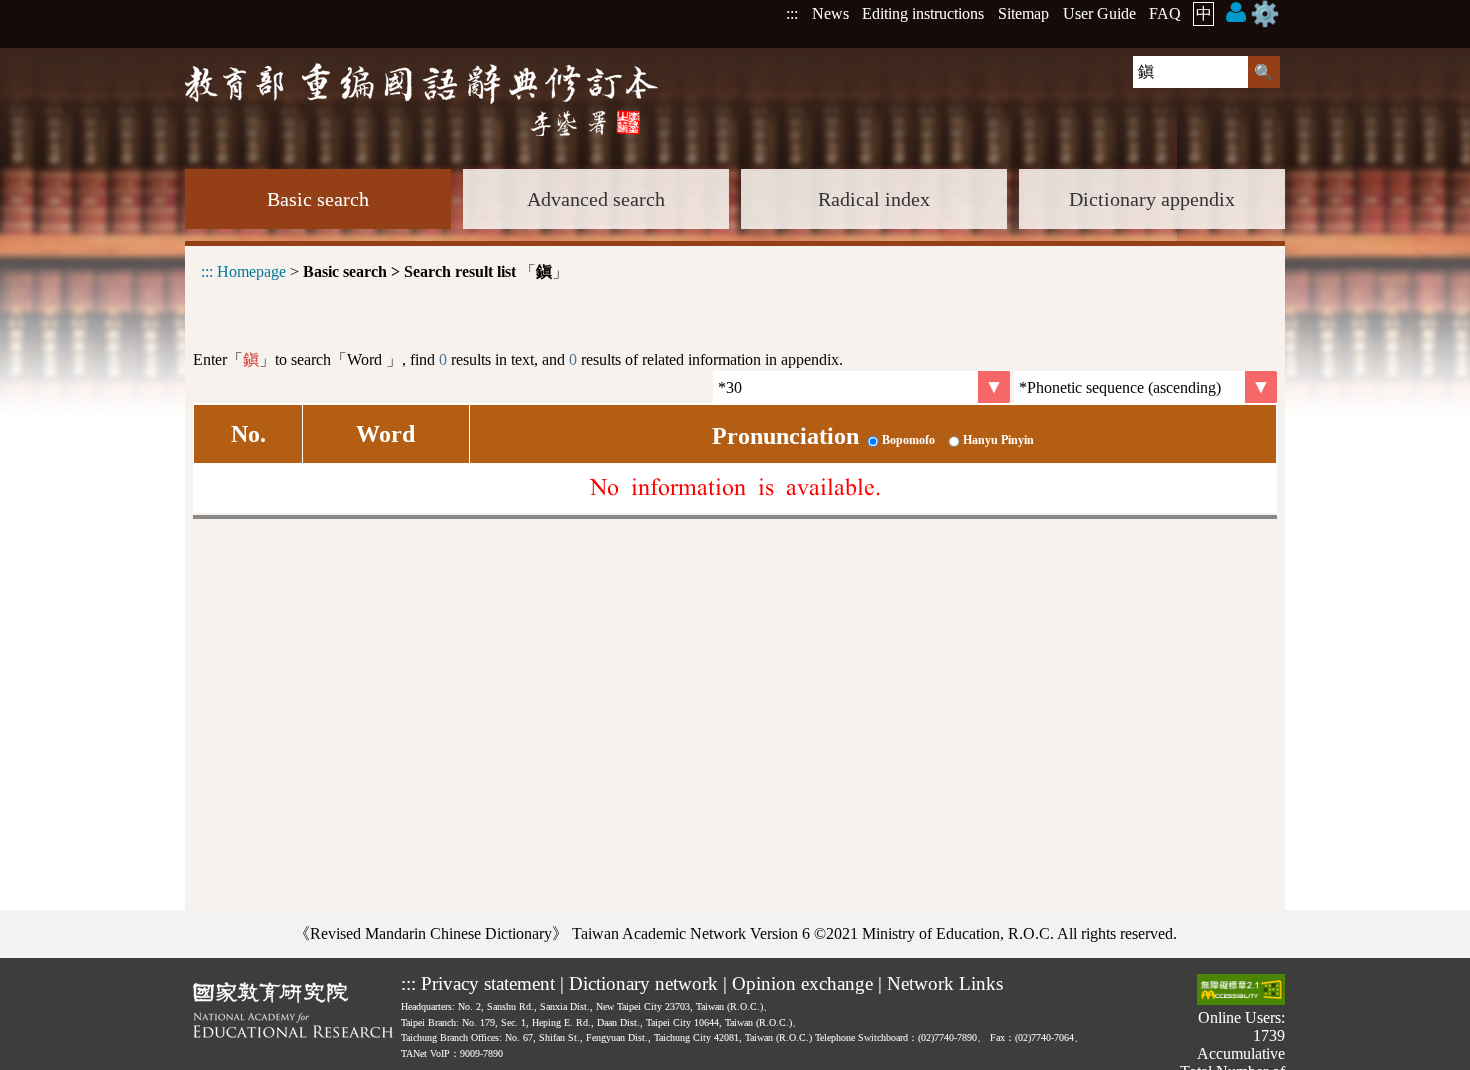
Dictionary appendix (1152, 199)
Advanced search (596, 199)
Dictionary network (643, 983)
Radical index (874, 199)
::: (792, 13)
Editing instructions (923, 13)
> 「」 (384, 271)
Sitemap (1023, 13)
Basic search (318, 199)
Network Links (945, 983)
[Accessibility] (1241, 991)
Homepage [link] (251, 271)
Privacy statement (488, 983)
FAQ (1165, 13)
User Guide (1099, 13)
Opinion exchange (802, 983)
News (830, 13)
